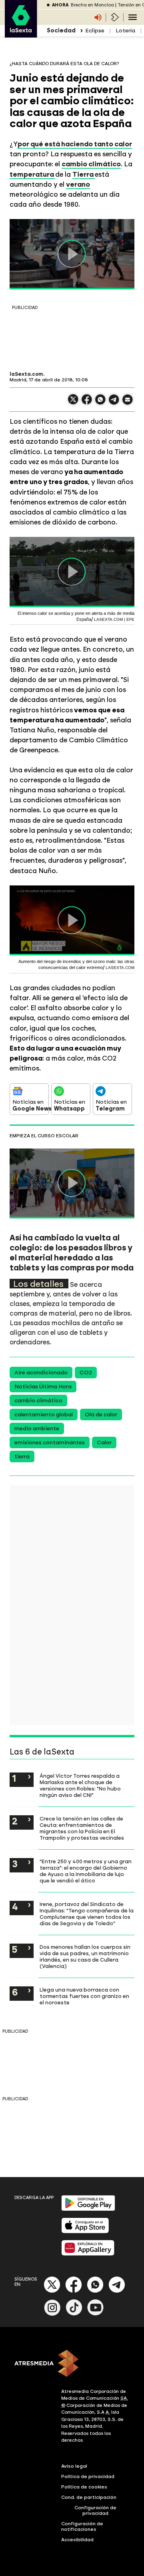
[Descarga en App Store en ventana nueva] (85, 2232)
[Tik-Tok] (74, 2314)
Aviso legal (74, 2466)
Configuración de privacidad (95, 2510)
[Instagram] (52, 2314)
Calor (104, 1443)
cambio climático (38, 1401)
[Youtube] (96, 2314)
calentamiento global (44, 1415)
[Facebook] (74, 2291)
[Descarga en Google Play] (88, 2209)
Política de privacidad (88, 2476)
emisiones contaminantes (50, 1443)
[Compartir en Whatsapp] (100, 403)
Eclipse (95, 31)
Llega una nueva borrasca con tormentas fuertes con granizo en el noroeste (84, 1996)
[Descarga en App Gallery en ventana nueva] (88, 2254)
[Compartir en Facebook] (87, 403)
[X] (73, 403)
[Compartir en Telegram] (114, 403)
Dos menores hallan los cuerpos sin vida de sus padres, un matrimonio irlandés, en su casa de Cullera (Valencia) (85, 1956)
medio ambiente (37, 1429)
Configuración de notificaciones (82, 2526)
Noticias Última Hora (43, 1387)
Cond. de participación (89, 2497)
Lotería (125, 31)
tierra (22, 1456)
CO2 (86, 1373)
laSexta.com (26, 374)
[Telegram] (117, 2291)
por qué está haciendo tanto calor (75, 144)
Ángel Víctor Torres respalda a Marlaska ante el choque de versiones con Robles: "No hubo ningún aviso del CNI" (80, 1785)
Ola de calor (101, 1415)
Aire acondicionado (41, 1373)
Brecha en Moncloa (92, 5)
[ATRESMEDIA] (72, 2364)
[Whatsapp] (95, 2291)
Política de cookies (84, 2487)
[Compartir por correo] (128, 403)
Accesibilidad (77, 2540)
